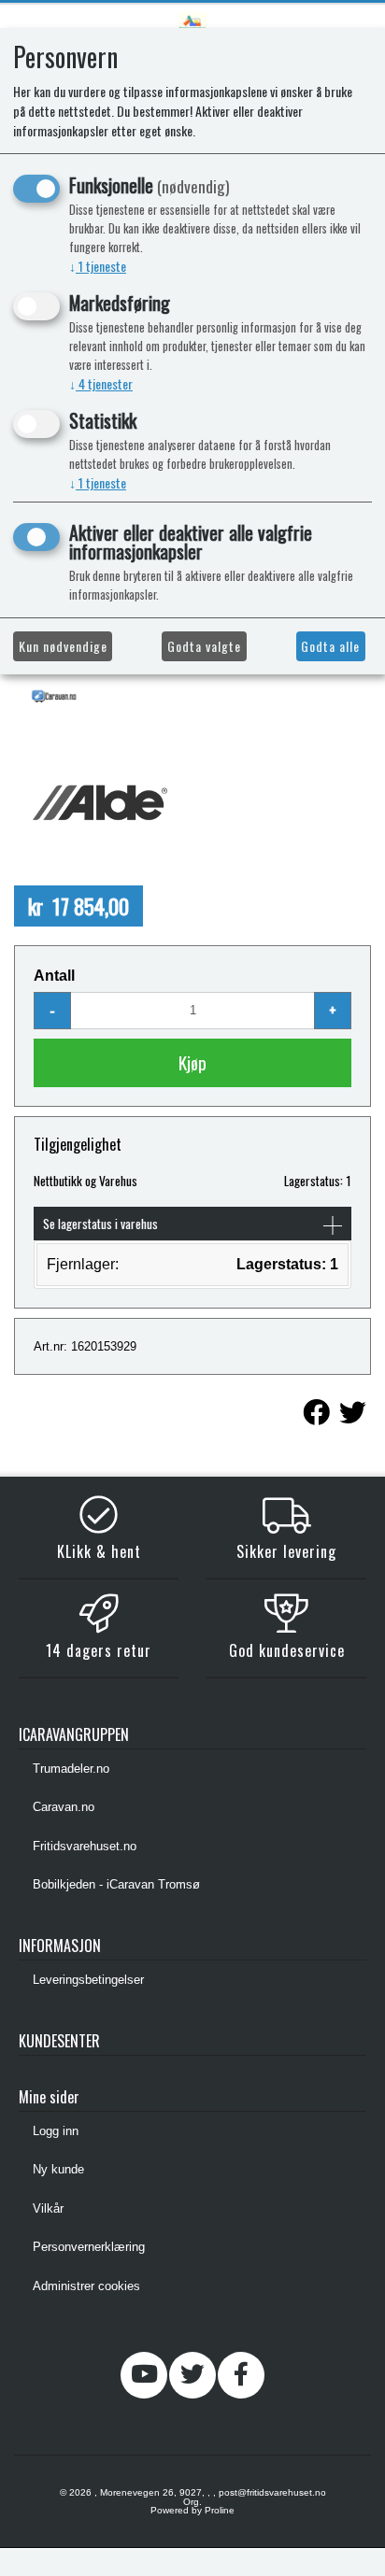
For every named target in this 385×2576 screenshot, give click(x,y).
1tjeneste (98, 266)
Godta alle (330, 646)
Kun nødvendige (63, 646)
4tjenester (101, 383)
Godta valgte (204, 646)
